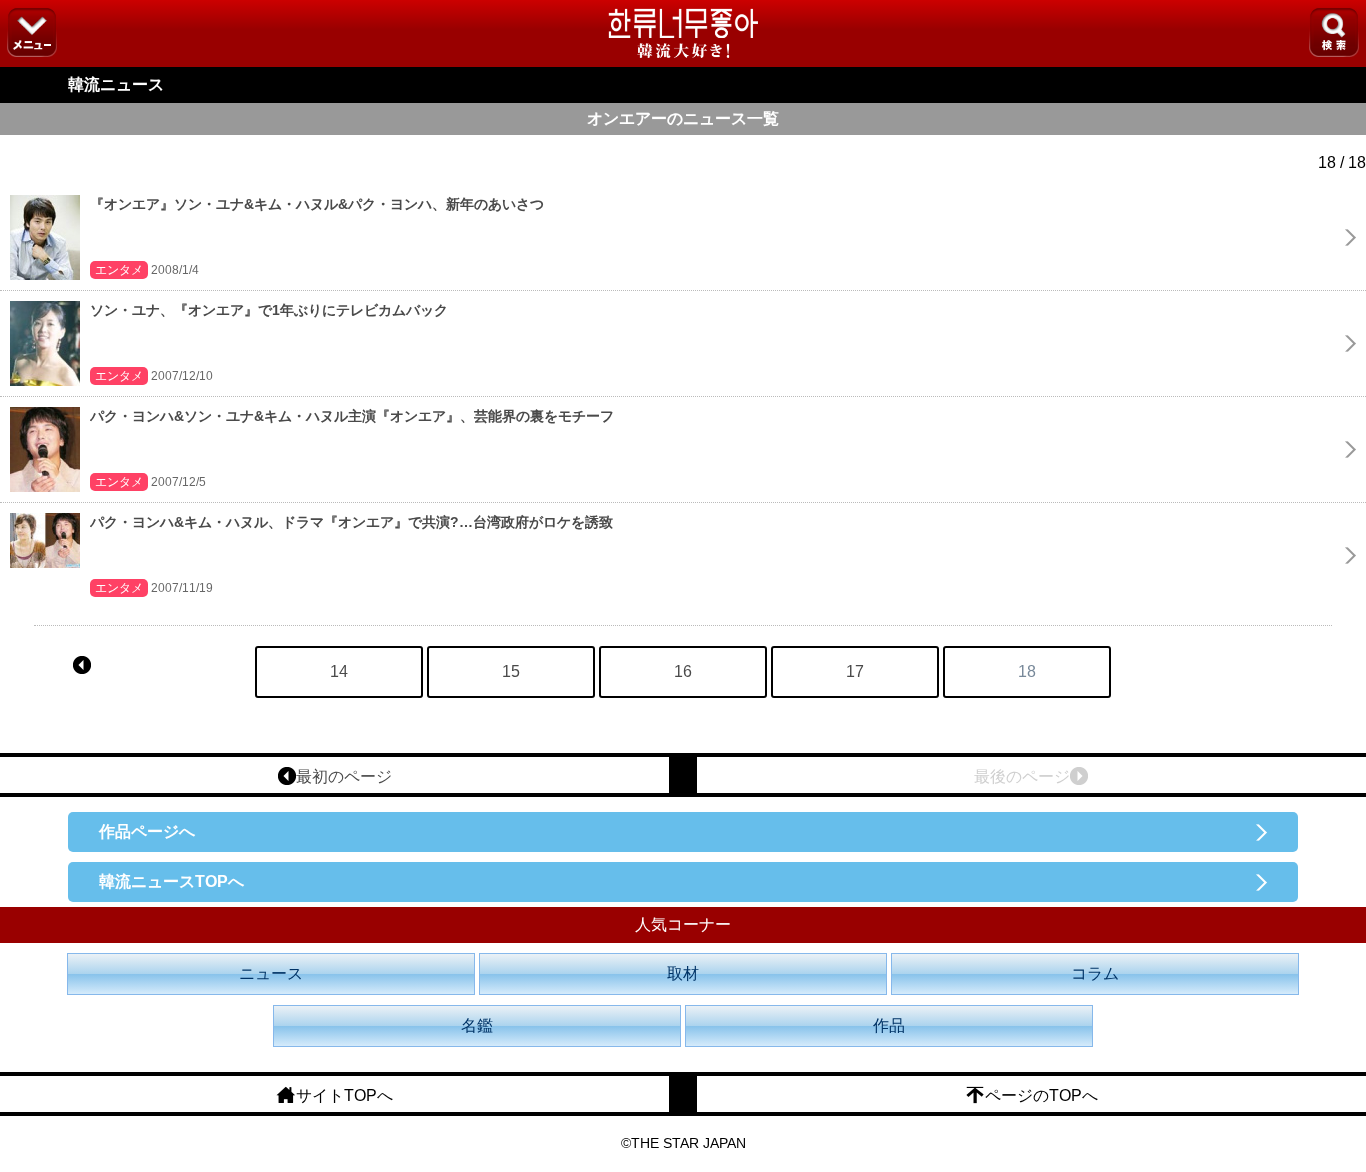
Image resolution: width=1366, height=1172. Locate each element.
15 (511, 671)
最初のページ (344, 776)
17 (855, 671)
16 (683, 671)
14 (339, 671)
